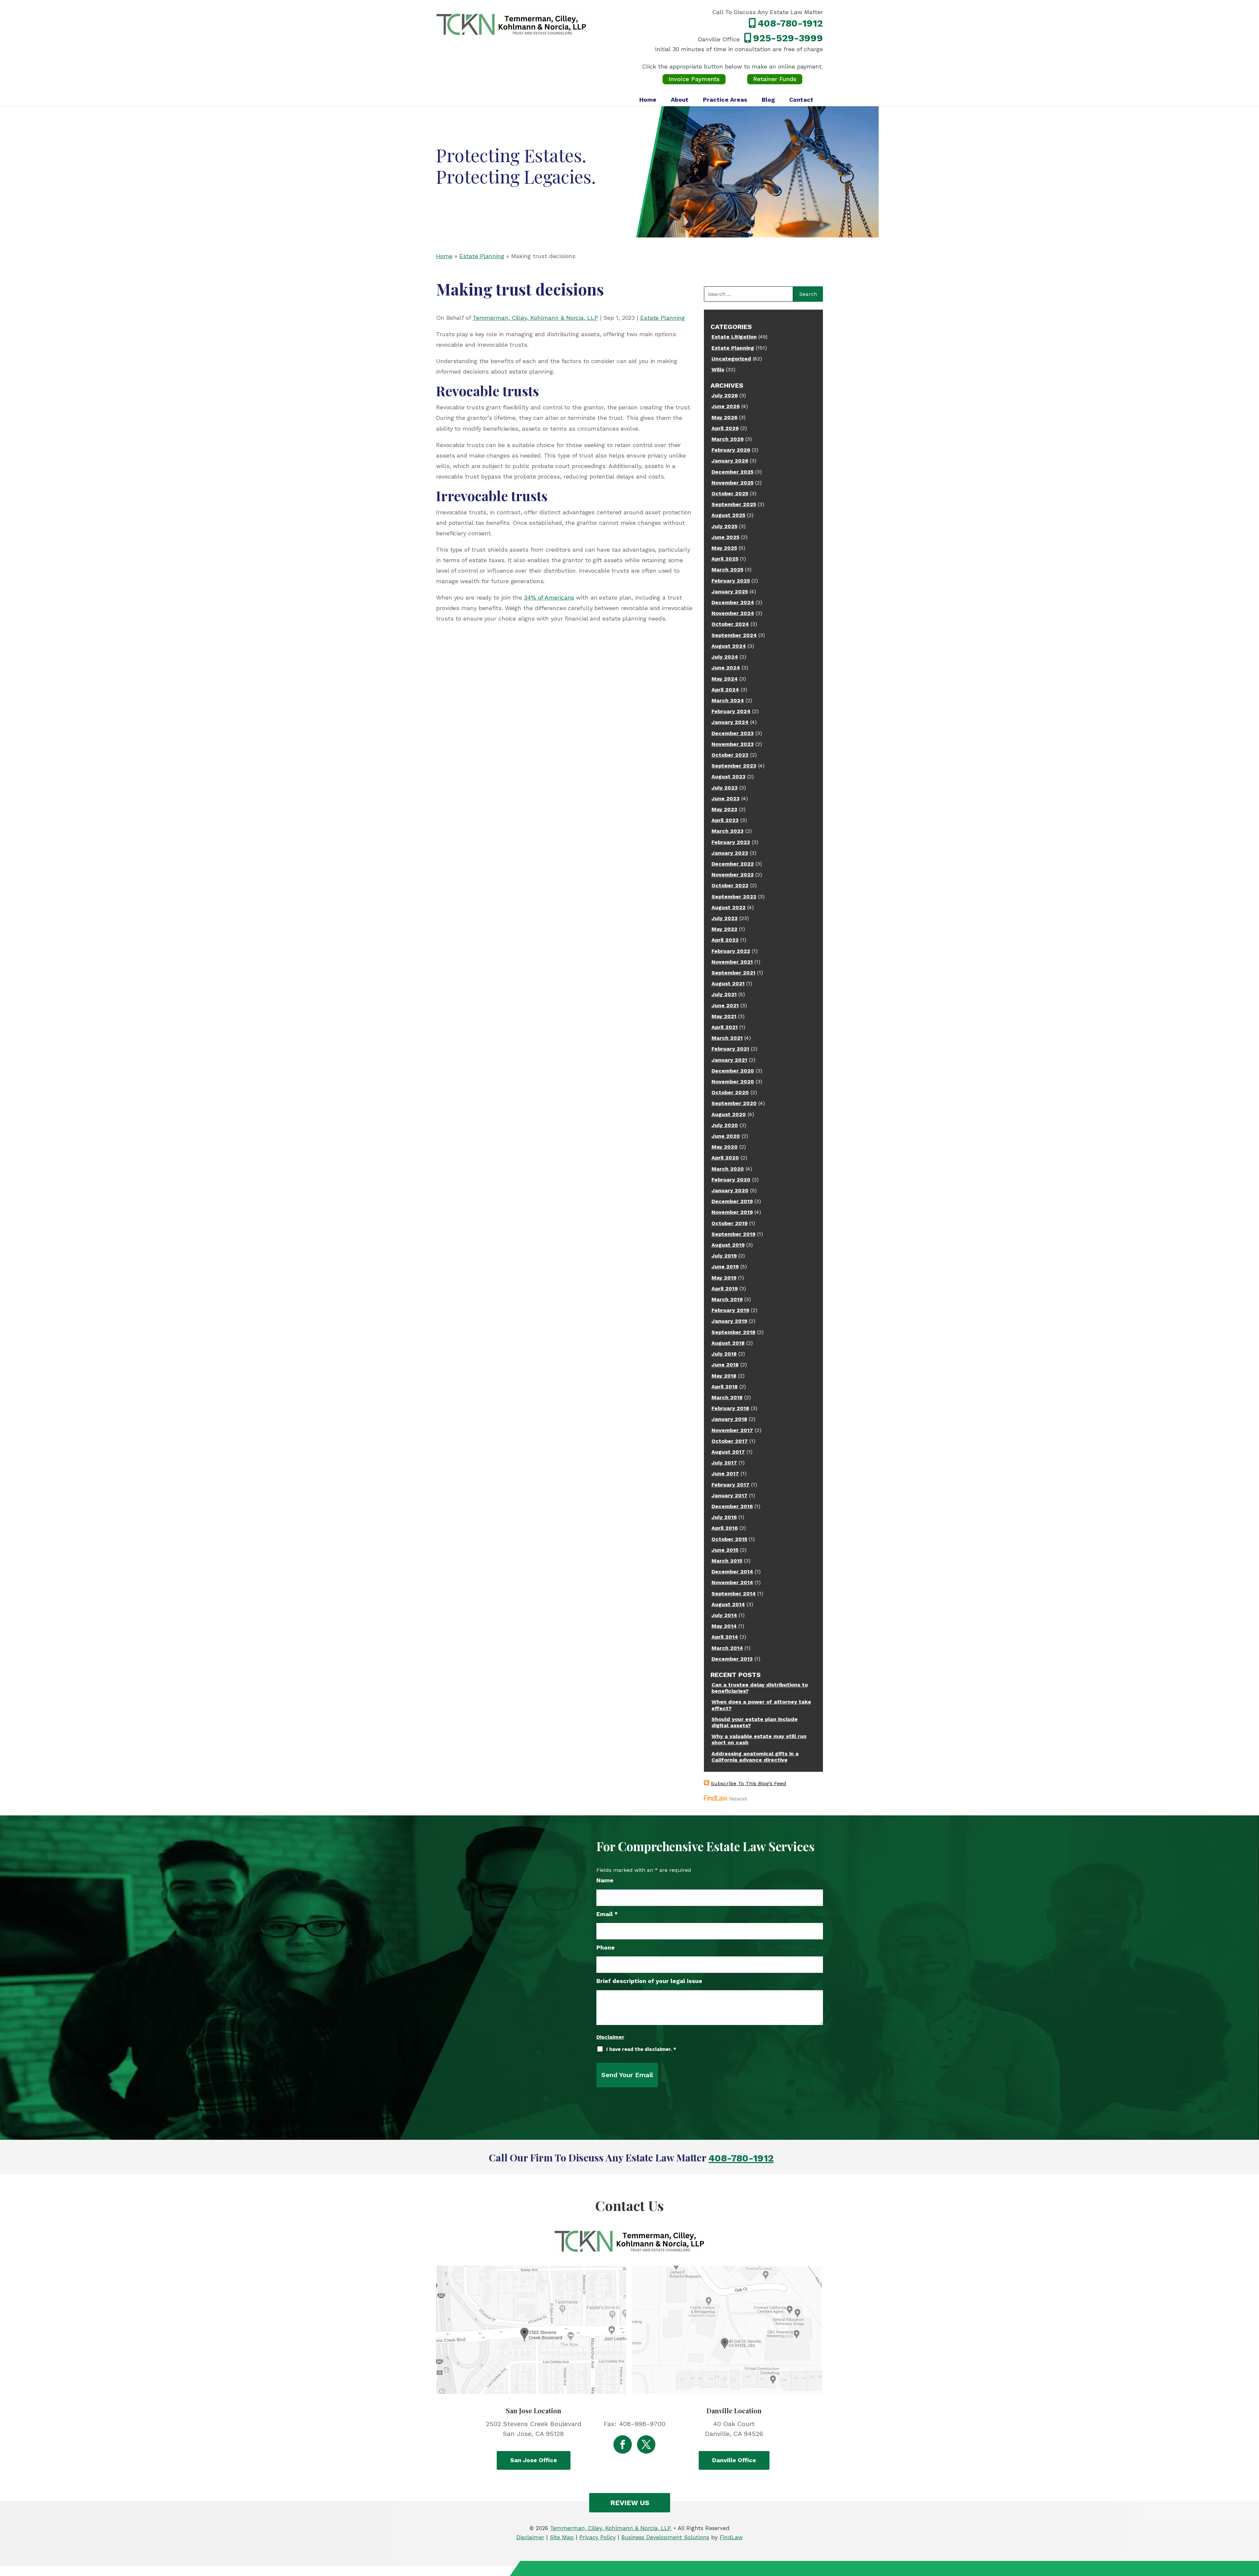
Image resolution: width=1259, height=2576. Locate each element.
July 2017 (724, 1463)
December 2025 (732, 472)
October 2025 (730, 493)
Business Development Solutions (665, 2537)
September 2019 (733, 1234)
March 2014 (727, 1648)
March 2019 (727, 1299)
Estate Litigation (734, 337)
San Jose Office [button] (534, 2460)
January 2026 (730, 461)
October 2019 (729, 1223)
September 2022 (734, 897)
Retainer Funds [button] (775, 79)
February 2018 (730, 1408)
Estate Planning (663, 318)
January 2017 (729, 1495)
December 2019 (732, 1201)
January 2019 (729, 1321)
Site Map (562, 2537)
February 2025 (731, 581)
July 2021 (724, 994)
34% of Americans (549, 597)
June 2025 (725, 537)
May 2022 (724, 929)
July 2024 (725, 657)
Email (607, 1914)
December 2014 (732, 1572)
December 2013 (732, 1659)
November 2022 (733, 875)
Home (648, 100)
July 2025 (724, 526)
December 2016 (732, 1506)
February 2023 (731, 842)
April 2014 (725, 1637)
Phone (606, 1947)
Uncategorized (731, 359)
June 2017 (725, 1473)
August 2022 (729, 907)
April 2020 (725, 1158)
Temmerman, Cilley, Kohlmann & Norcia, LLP (535, 318)
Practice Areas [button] (725, 100)
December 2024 (733, 602)
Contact (801, 100)
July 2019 (724, 1256)
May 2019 (724, 1278)
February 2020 (731, 1180)
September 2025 (734, 504)
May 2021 (724, 1016)
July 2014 (724, 1615)
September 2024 (734, 635)
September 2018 (733, 1332)
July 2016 (724, 1517)
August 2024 (729, 646)
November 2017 (732, 1430)
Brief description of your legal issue (649, 1981)
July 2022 (725, 918)
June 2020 (726, 1136)
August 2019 (728, 1245)
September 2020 (734, 1103)
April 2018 (725, 1387)
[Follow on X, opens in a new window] (646, 2444)
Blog (768, 100)
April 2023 (725, 820)
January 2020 (730, 1190)
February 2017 (730, 1485)
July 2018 (724, 1354)
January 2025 (730, 592)
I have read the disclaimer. (641, 2049)
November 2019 (732, 1212)
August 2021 (728, 983)
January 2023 (730, 853)
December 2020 (733, 1071)
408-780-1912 (790, 23)
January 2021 (729, 1060)
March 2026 (728, 439)
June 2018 (725, 1365)
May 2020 (725, 1147)
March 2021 (727, 1038)
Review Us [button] (630, 2503)
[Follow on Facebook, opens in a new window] (623, 2444)
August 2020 (729, 1114)
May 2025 (724, 548)
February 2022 (731, 951)
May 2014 (724, 1626)
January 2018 (729, 1419)
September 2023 (734, 766)
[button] (1252, 2528)
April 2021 (725, 1027)
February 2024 (731, 711)
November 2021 (732, 962)
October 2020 (730, 1092)
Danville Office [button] (734, 2460)
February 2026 (731, 450)
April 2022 (725, 940)
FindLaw (731, 2537)
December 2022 (733, 864)
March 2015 (727, 1561)
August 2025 (728, 515)
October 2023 (730, 755)
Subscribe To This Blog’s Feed (749, 1783)
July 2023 (725, 788)
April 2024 (725, 690)
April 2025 (725, 559)
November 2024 (733, 613)
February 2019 (730, 1310)
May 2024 (725, 679)
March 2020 (728, 1169)
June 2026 (726, 406)
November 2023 (733, 744)
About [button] (680, 100)
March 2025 (727, 570)
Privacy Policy (598, 2537)
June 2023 (726, 798)
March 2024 (728, 700)
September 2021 (733, 973)
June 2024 (726, 668)
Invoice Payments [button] (694, 79)
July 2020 (725, 1125)
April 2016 (725, 1528)
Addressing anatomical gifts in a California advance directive (755, 1757)
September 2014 (734, 1594)
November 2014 (732, 1582)
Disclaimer (610, 2037)
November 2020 (733, 1082)
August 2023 (729, 777)
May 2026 (724, 417)
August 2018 (728, 1343)
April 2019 (725, 1288)
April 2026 (725, 428)
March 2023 (728, 831)
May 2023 (724, 809)
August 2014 (728, 1604)
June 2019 (725, 1267)
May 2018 (724, 1376)
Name (605, 1880)
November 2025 (732, 483)
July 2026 (725, 395)
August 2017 (728, 1452)
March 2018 (727, 1397)
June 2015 (725, 1550)
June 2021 (725, 1005)
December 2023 (733, 733)
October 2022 (730, 885)
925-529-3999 (788, 38)
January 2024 (730, 722)
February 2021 (730, 1049)
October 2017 (730, 1441)
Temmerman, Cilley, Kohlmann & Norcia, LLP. (611, 2528)
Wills (718, 369)
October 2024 (730, 624)
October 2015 (729, 1539)
